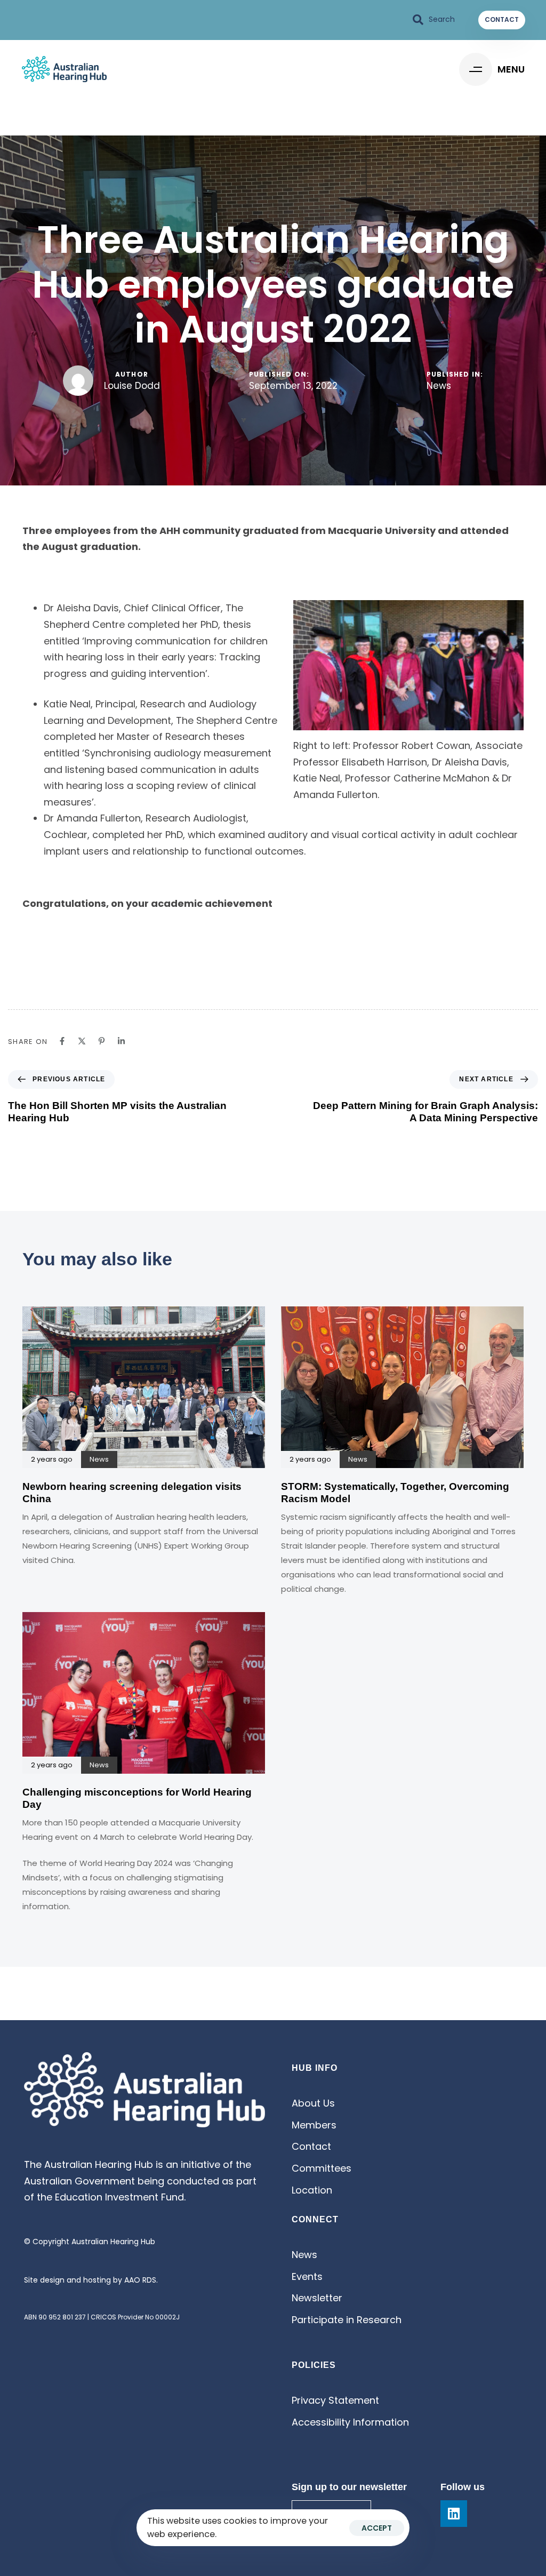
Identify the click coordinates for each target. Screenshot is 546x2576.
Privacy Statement (335, 2400)
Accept (377, 2528)
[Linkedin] (121, 1041)
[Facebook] (62, 1041)
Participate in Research (347, 2320)
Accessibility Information (350, 2422)
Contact (311, 2146)
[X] (82, 1041)
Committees (322, 2168)
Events (307, 2276)
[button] (434, 20)
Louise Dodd (132, 386)
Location (312, 2190)
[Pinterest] (102, 1041)
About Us (313, 2103)
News (439, 386)
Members (314, 2125)
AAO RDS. (141, 2280)
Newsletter (317, 2298)
